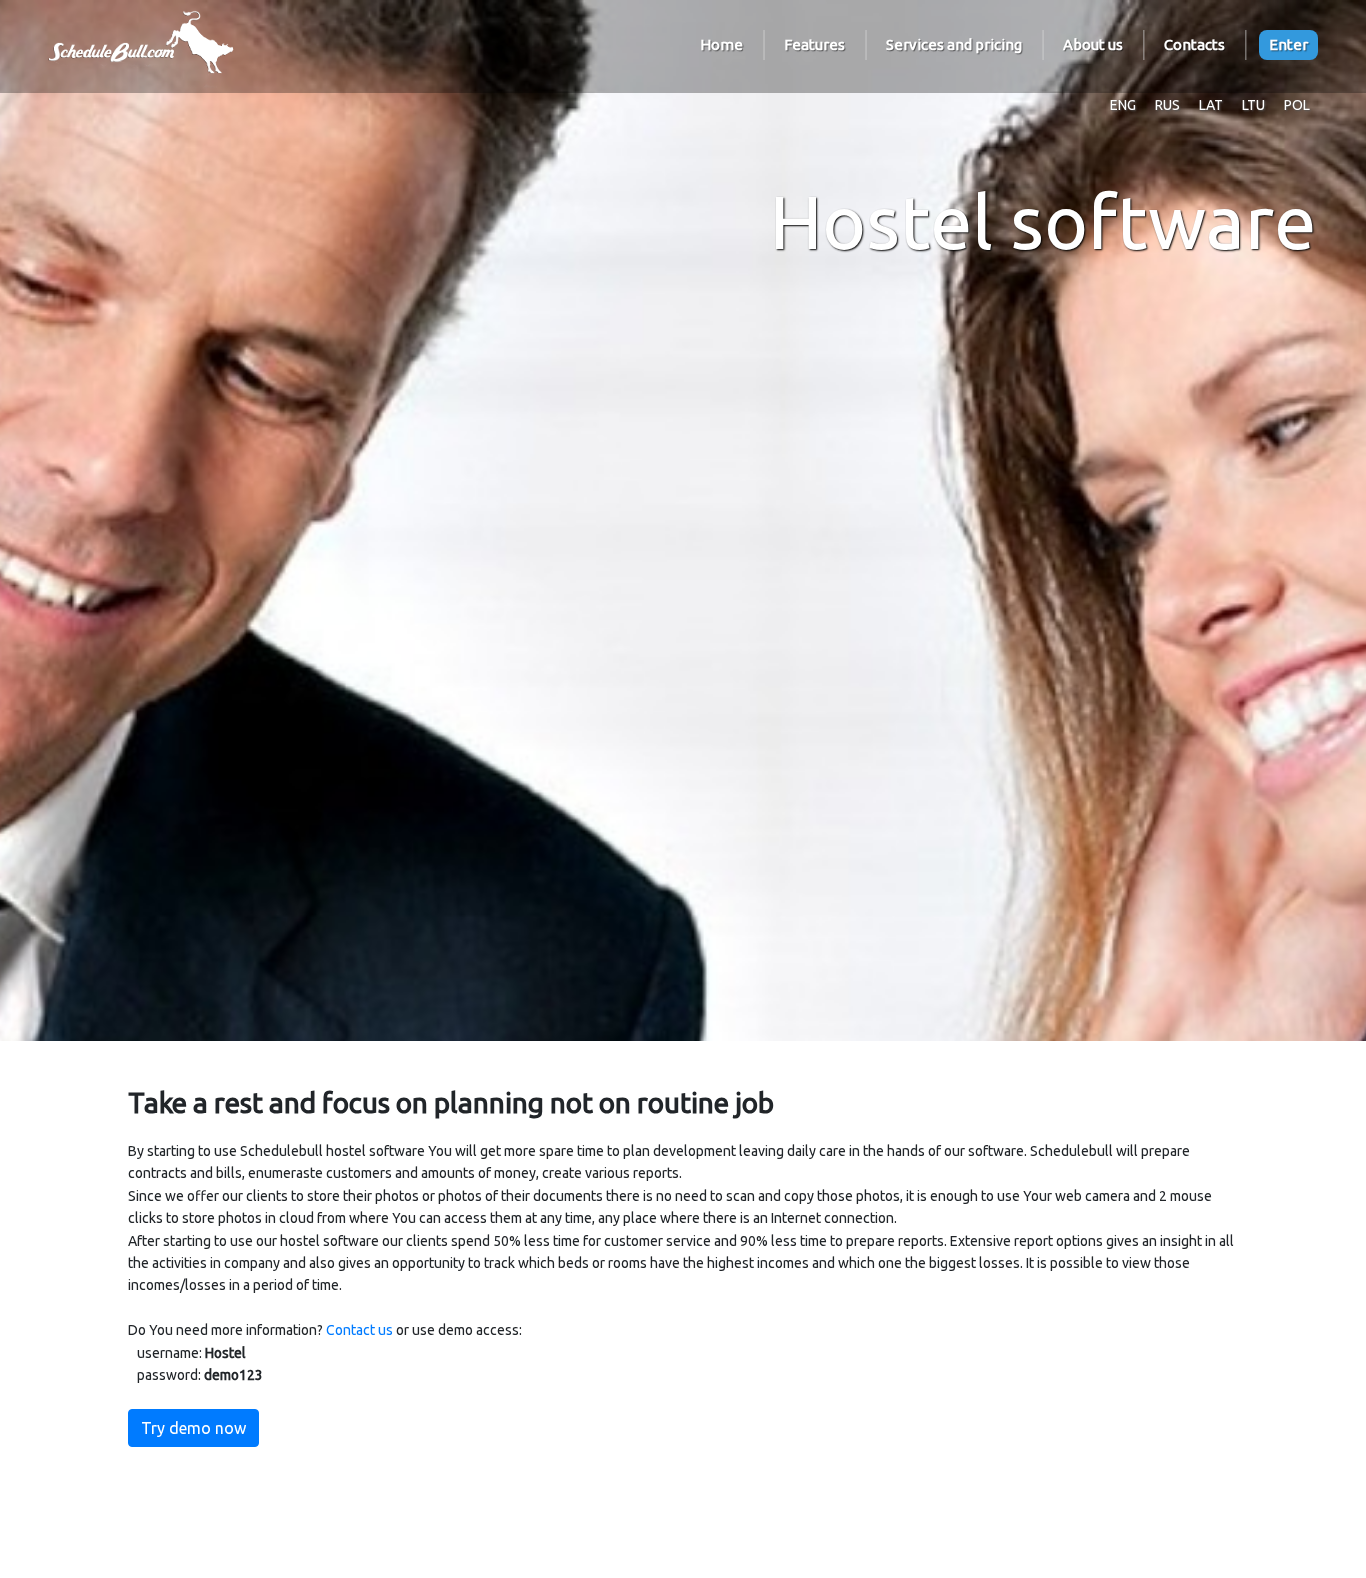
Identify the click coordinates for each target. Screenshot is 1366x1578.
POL (1297, 105)
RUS (1167, 105)
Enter (1288, 44)
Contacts (1194, 44)
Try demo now (193, 1428)
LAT (1211, 105)
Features (814, 44)
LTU (1253, 105)
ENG (1123, 105)
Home (721, 44)
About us (1093, 44)
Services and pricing (954, 44)
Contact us (359, 1330)
